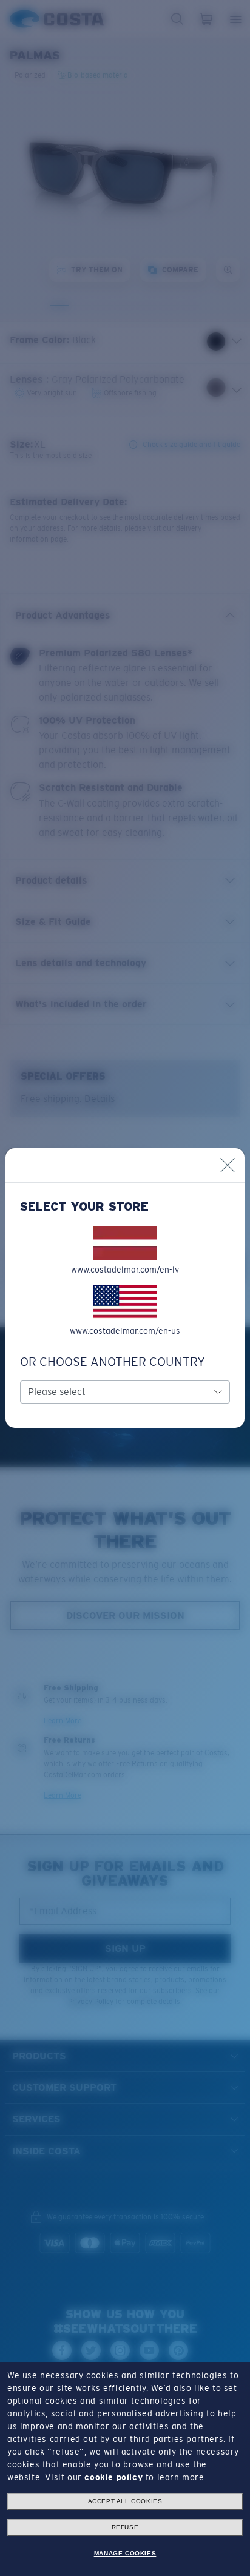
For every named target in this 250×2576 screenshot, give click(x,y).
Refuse (125, 2527)
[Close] (228, 1165)
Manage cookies (125, 2553)
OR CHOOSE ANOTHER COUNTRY (113, 1362)
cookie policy (113, 2477)
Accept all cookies (125, 2501)
